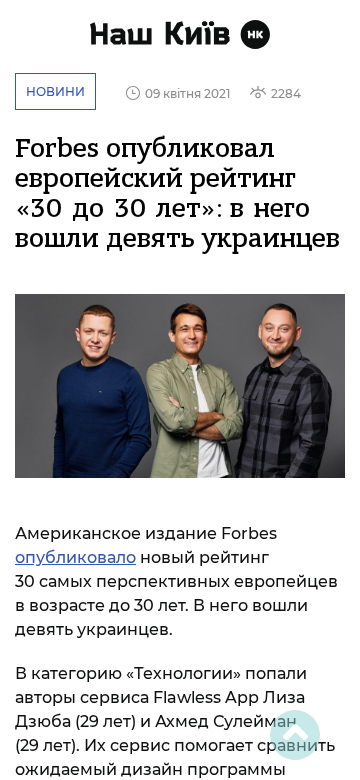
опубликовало (75, 557)
